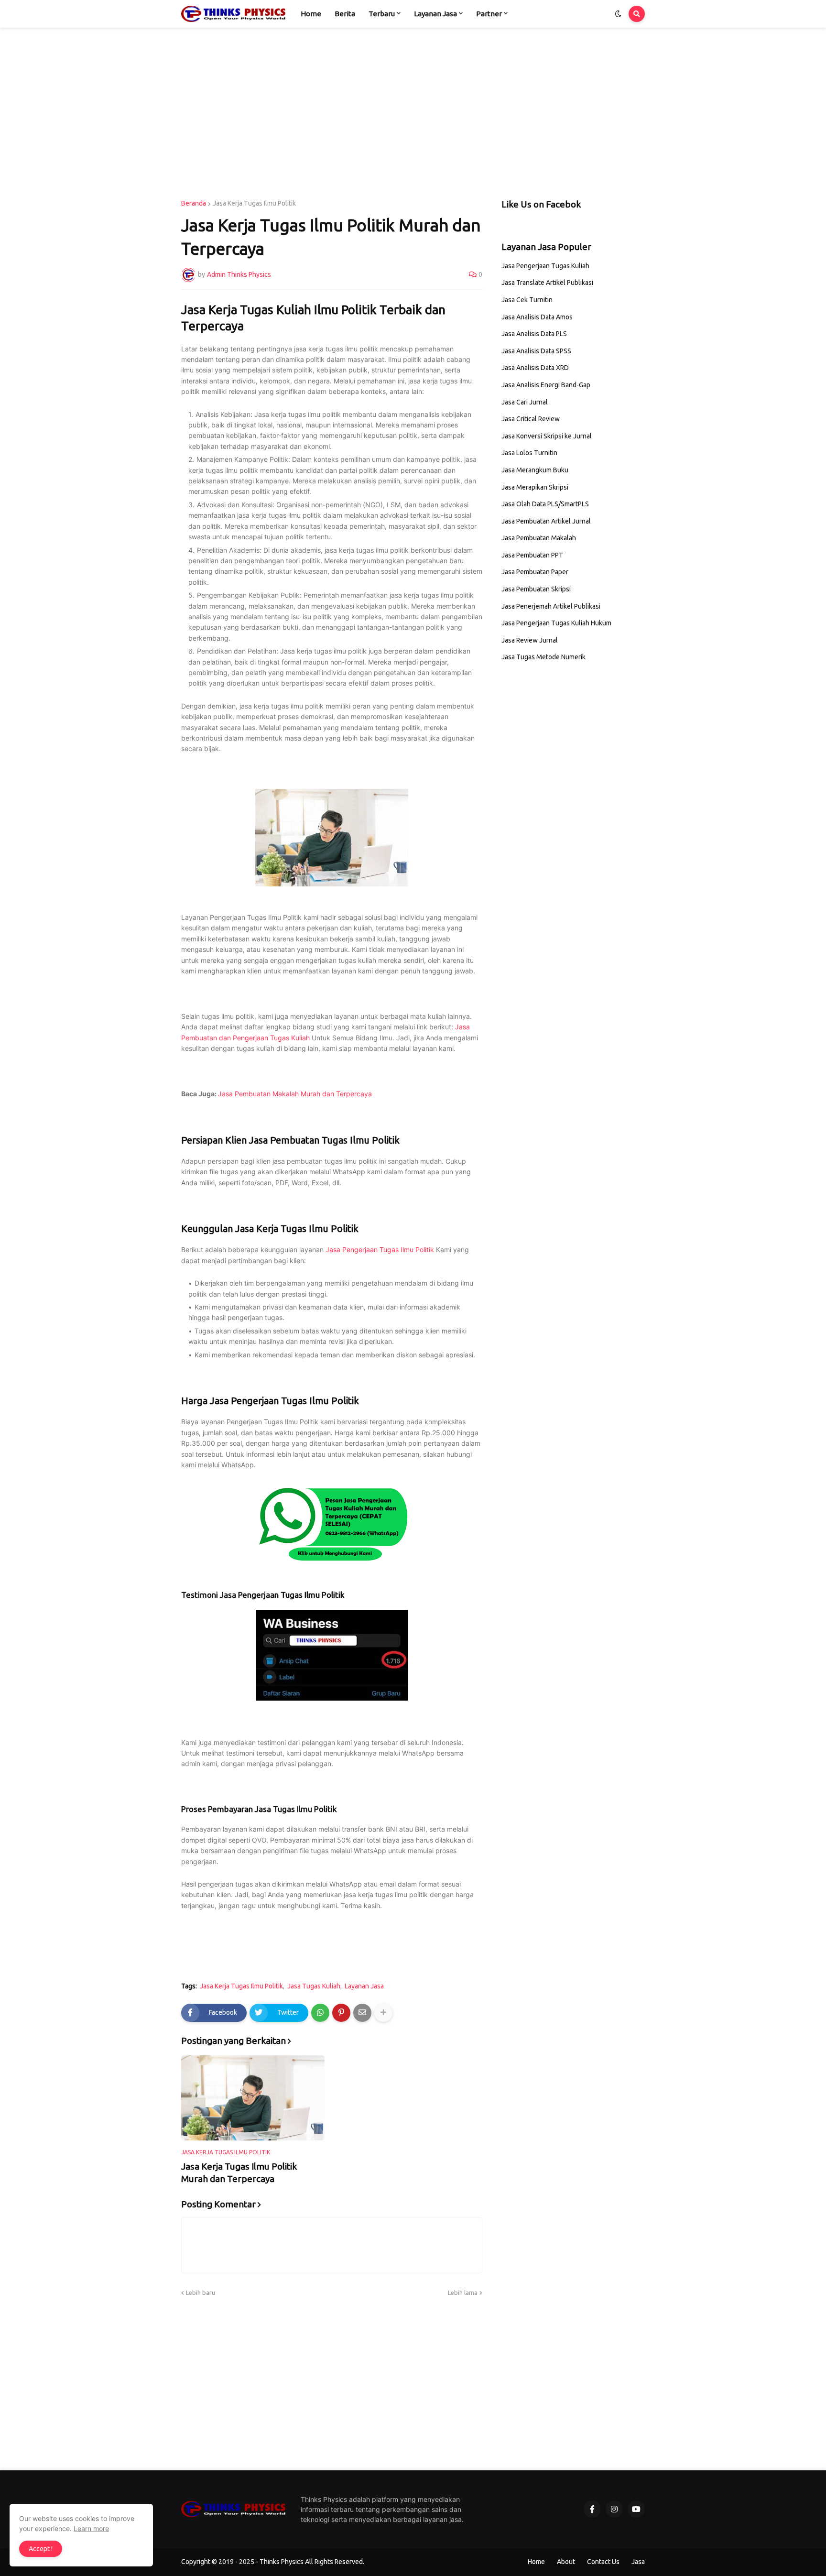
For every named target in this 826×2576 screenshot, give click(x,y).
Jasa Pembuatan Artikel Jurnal (546, 521)
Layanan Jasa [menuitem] (435, 14)
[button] (618, 14)
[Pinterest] (341, 2013)
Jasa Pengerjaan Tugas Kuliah (545, 266)
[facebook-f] (592, 2509)
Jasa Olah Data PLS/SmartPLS (545, 504)
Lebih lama (463, 2292)
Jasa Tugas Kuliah (314, 1986)
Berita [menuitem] (345, 14)
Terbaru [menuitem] (382, 14)
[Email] (362, 2013)
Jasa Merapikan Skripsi (535, 487)
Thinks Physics (282, 2562)
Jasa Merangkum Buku (535, 470)
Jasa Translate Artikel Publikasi (547, 283)
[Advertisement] (413, 114)
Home (536, 2562)
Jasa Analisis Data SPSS (536, 351)
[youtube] (636, 2509)
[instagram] (614, 2509)
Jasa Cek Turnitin (527, 300)
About (566, 2562)
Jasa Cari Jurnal (525, 402)
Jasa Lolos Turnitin (529, 453)
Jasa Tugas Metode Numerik (543, 657)
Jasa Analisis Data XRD (535, 368)
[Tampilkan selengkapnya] (383, 2013)
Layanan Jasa (364, 1986)
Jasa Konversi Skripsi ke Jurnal (547, 436)
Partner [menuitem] (489, 14)
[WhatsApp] (320, 2013)
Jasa (638, 2562)
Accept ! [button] (41, 2549)
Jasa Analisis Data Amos (537, 317)
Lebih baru (201, 2292)
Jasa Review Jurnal (530, 640)
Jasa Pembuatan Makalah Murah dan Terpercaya (295, 1094)
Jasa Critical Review (531, 419)
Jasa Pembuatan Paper (535, 572)
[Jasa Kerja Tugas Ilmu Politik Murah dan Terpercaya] (253, 2098)
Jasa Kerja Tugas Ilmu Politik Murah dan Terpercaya (239, 2173)
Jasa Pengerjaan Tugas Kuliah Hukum (556, 623)
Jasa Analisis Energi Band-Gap (546, 385)
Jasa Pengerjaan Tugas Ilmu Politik (380, 1250)
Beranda (194, 203)
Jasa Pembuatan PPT (532, 555)
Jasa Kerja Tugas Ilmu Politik (254, 203)
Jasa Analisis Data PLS (534, 334)
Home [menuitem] (311, 14)
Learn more (91, 2528)
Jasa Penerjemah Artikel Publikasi (551, 606)
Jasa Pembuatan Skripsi (536, 589)
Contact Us (603, 2562)
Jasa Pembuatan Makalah (539, 538)
